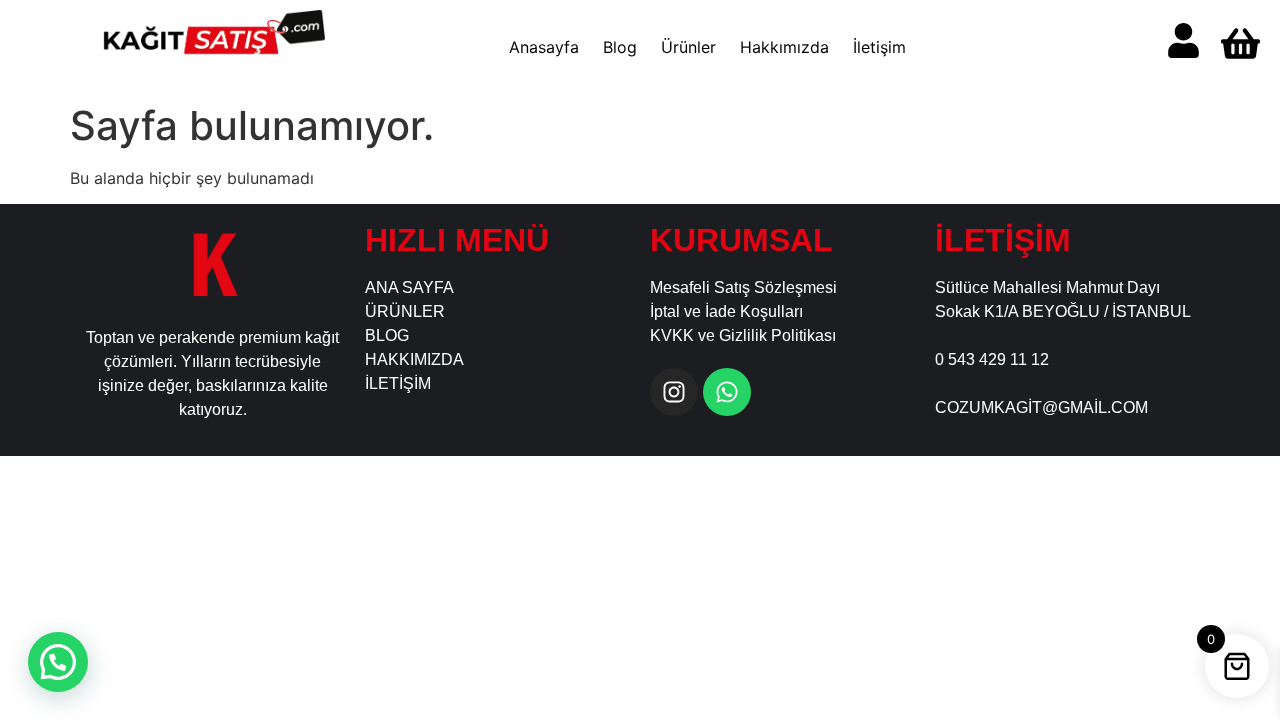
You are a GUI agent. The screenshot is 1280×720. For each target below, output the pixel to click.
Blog (620, 47)
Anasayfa (544, 47)
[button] (58, 662)
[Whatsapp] (727, 392)
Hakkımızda (784, 47)
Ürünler (688, 47)
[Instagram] (674, 392)
